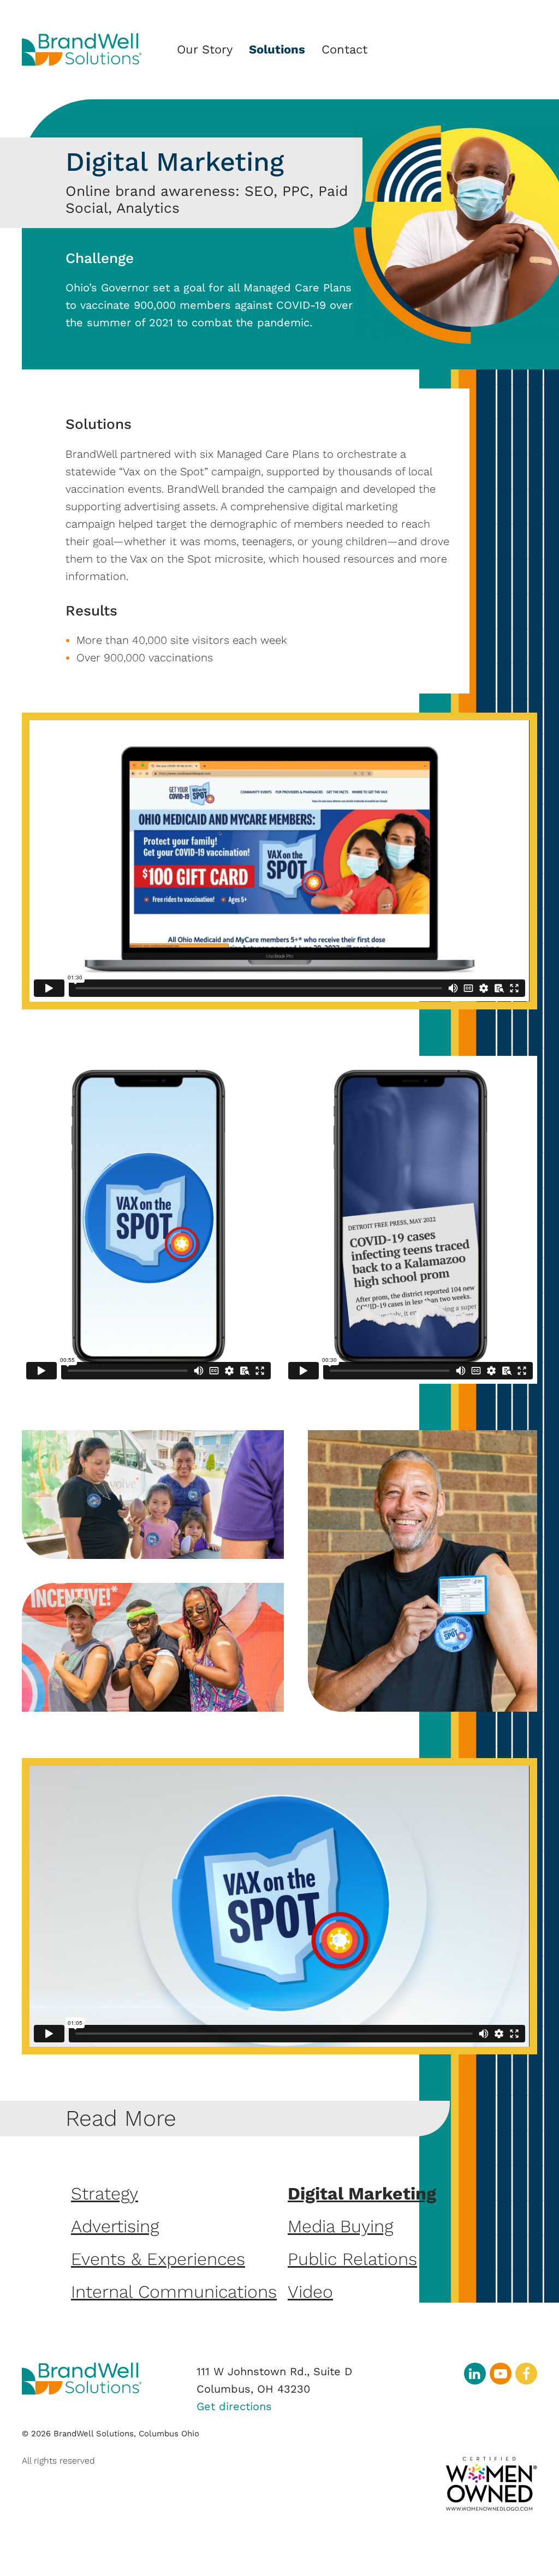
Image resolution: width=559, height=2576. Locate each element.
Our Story (205, 49)
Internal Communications (174, 2292)
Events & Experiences (158, 2259)
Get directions (234, 2406)
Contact (344, 49)
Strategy (105, 2194)
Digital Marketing (362, 2194)
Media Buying (340, 2226)
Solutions (277, 49)
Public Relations (352, 2259)
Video (310, 2292)
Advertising (115, 2226)
